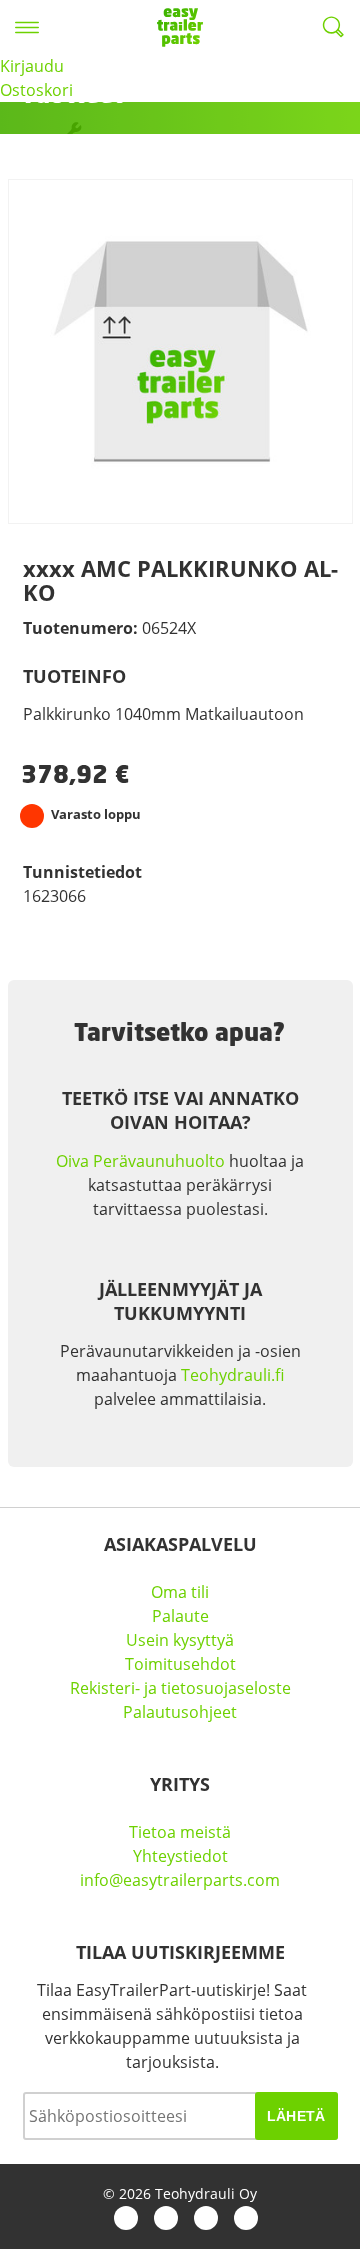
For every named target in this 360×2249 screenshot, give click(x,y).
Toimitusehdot (180, 1664)
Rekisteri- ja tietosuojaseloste (180, 1688)
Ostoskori (36, 90)
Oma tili (180, 1592)
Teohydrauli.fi (232, 1375)
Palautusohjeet (180, 1712)
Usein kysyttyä (180, 1640)
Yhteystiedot (180, 1856)
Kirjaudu (32, 66)
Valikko (27, 27)
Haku (333, 27)
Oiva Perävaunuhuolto (140, 1161)
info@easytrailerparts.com (180, 1880)
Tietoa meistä (180, 1832)
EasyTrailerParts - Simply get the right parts (180, 27)
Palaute (180, 1616)
